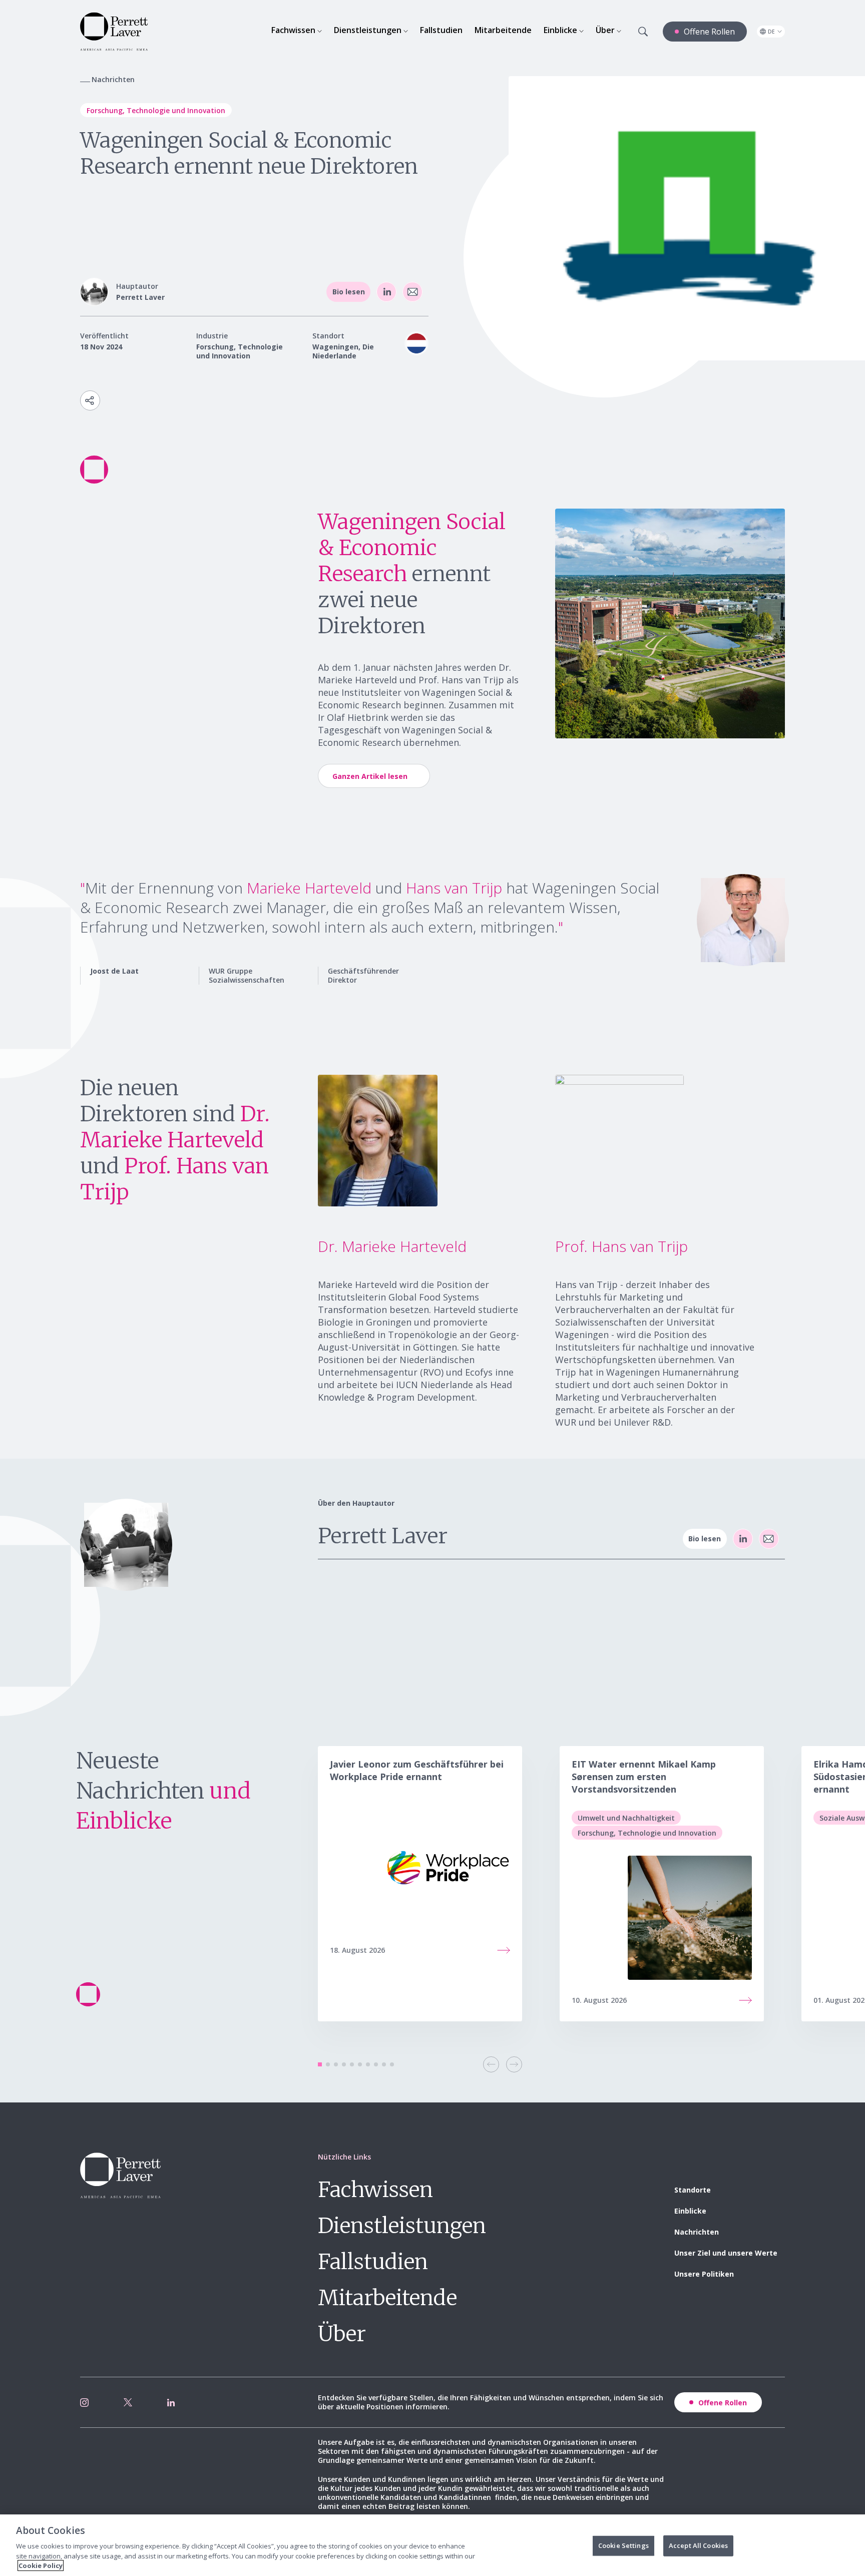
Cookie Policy (41, 2565)
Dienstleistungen (402, 2226)
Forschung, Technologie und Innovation (156, 110)
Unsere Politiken (704, 2274)
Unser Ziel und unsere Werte (726, 2253)
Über (342, 2334)
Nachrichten (697, 2232)
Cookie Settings (623, 2545)
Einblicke (690, 2211)
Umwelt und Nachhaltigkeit (626, 1818)
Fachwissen (375, 2190)
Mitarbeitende (387, 2298)
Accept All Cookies (698, 2545)
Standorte (693, 2190)
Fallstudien (373, 2262)
